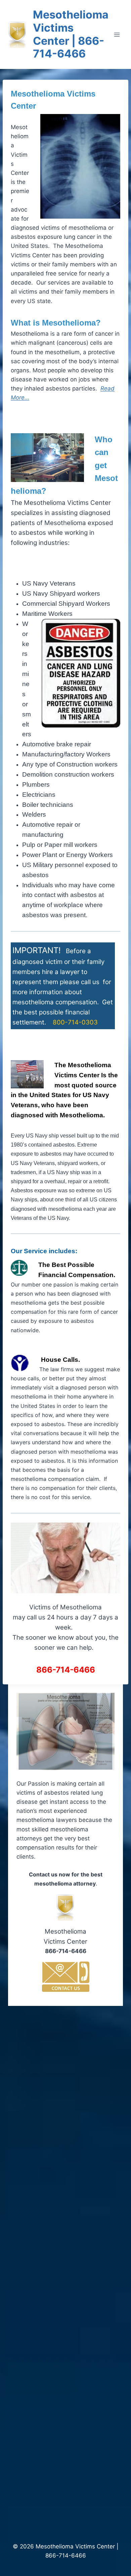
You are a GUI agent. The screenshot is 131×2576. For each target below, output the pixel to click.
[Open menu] (117, 34)
